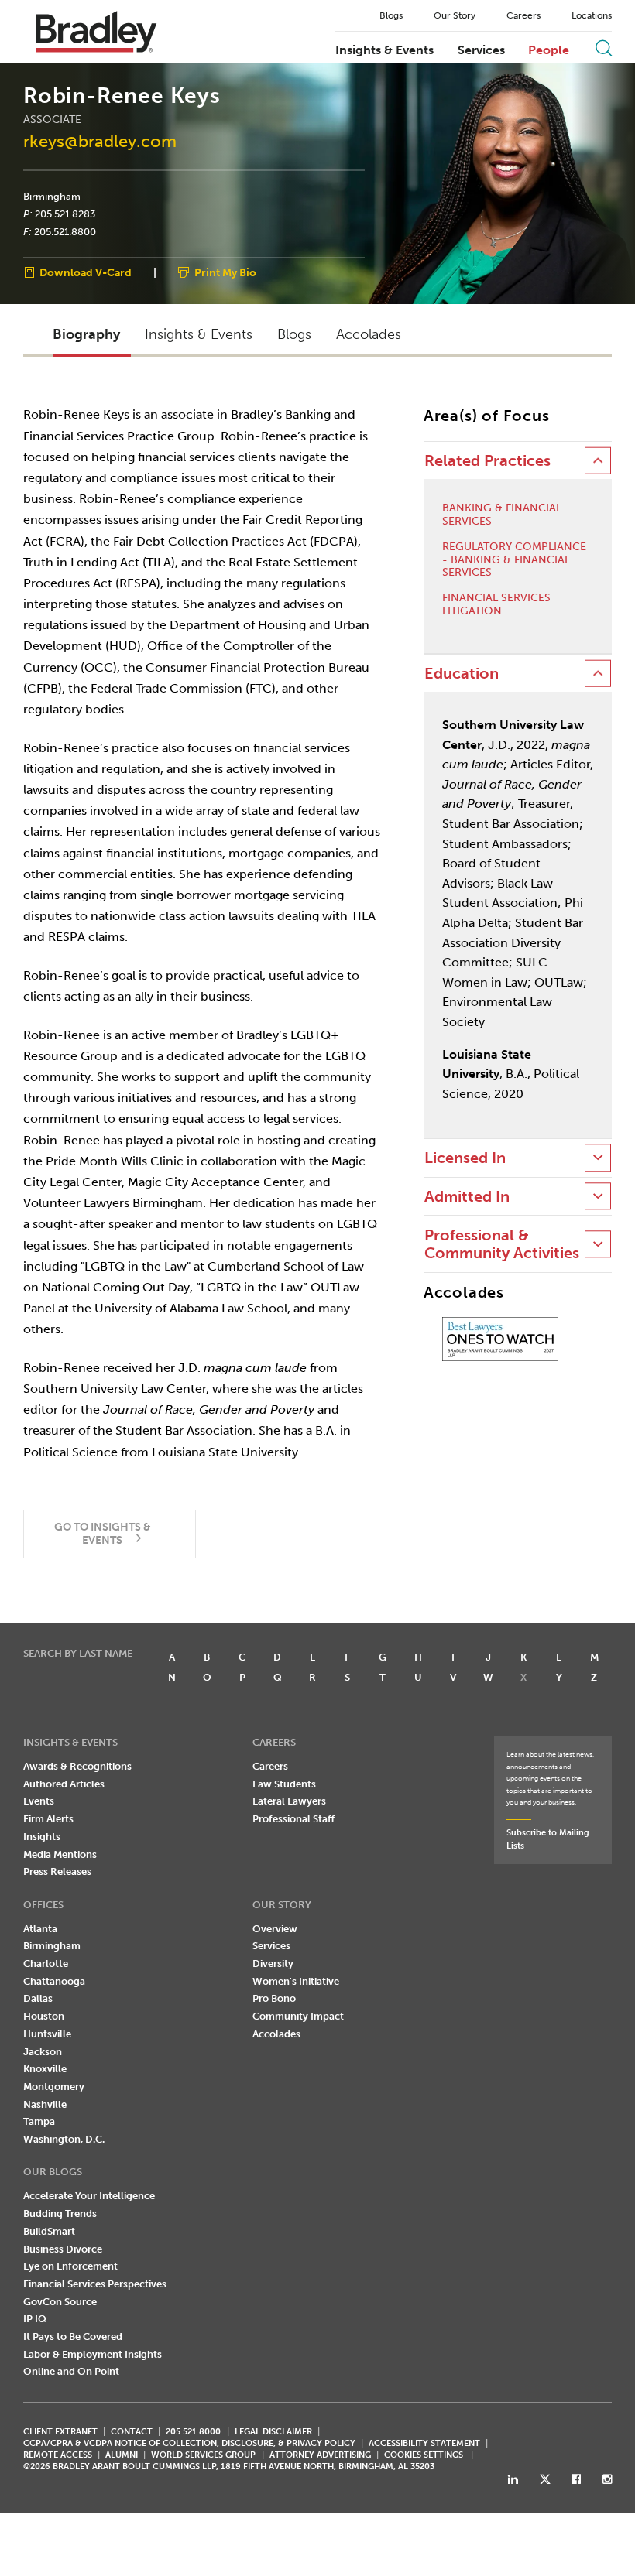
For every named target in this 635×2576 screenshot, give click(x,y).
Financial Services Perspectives (95, 2284)
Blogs (391, 15)
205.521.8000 (193, 2432)
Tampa (39, 2121)
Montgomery (54, 2087)
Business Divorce (63, 2249)
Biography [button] (86, 334)
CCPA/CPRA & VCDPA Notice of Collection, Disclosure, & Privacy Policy (189, 2443)
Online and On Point (71, 2371)
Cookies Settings (424, 2455)
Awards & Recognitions (77, 1766)
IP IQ (35, 2319)
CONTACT (132, 2432)
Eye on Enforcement (70, 2266)
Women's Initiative (296, 1981)
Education (462, 674)
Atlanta (40, 1929)
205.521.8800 (65, 231)
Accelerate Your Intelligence (89, 2196)
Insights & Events (384, 50)
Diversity (273, 1964)
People (549, 50)
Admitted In (467, 1197)
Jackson (43, 2052)
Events (39, 1801)
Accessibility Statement (424, 2443)
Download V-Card (86, 274)
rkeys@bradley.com (100, 141)
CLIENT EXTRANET (60, 2432)
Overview (275, 1929)
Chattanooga (54, 1981)
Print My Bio (225, 274)
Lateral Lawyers (289, 1801)
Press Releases (57, 1871)
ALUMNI (122, 2455)
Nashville (45, 2104)
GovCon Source (60, 2302)
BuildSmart (49, 2231)
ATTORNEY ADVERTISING (320, 2455)
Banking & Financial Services (502, 515)
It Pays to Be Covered (73, 2337)
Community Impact (298, 2016)
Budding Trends (60, 2213)
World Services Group (203, 2455)
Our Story (455, 15)
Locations (592, 15)
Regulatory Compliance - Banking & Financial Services (514, 560)
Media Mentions (60, 1854)
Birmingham (52, 197)
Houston (44, 2016)
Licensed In (465, 1158)
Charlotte (46, 1964)
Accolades (276, 2034)
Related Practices (487, 461)
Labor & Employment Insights (93, 2354)
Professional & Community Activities (502, 1244)
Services (481, 50)
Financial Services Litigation (496, 605)
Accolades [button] (369, 334)
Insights (42, 1837)
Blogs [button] (294, 334)
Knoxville (45, 2069)
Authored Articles (64, 1784)
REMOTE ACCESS (58, 2455)
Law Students (284, 1784)
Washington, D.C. (64, 2139)
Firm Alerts (48, 1819)
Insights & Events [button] (199, 334)
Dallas (38, 1998)
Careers (523, 15)
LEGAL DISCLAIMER (273, 2432)
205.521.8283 (65, 214)
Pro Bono (274, 1998)
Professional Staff (293, 1819)
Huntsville (47, 2034)
